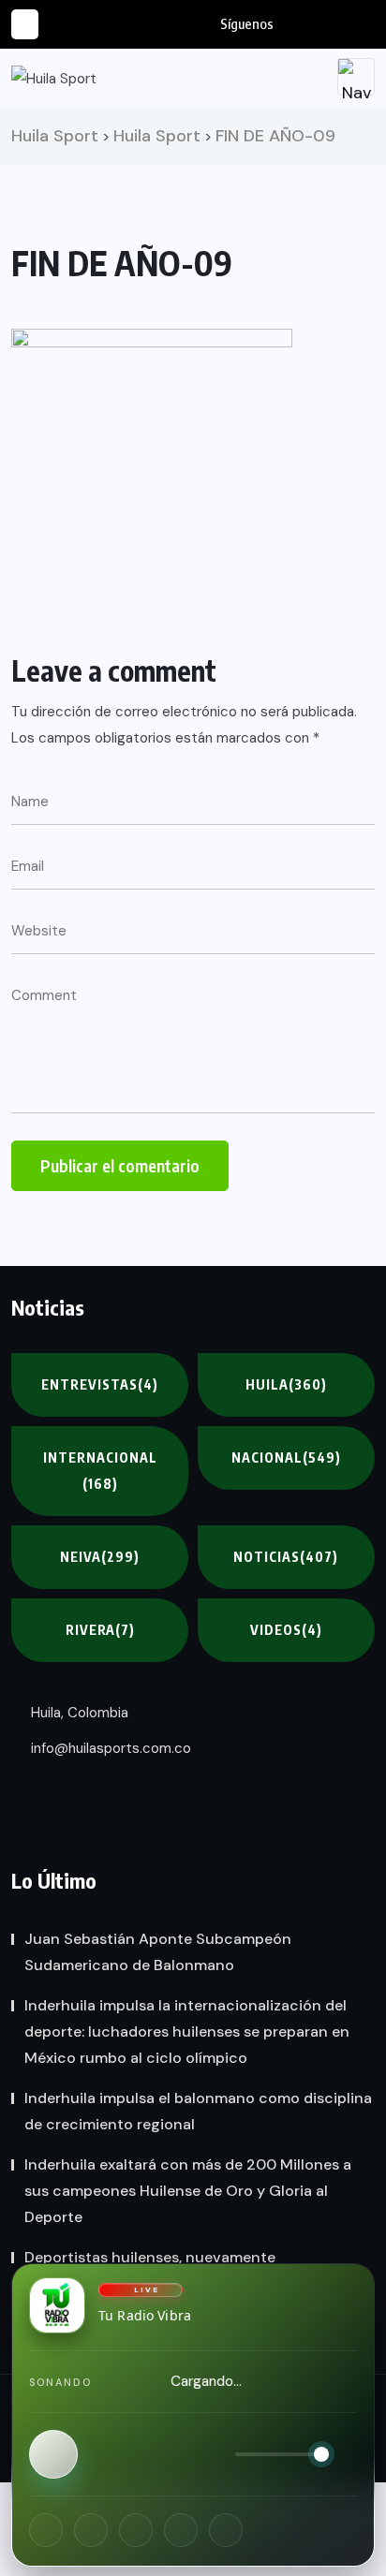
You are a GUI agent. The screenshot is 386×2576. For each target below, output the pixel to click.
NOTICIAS (286, 1557)
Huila (286, 1384)
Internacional (100, 1471)
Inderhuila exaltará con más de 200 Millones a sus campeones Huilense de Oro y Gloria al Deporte (188, 2191)
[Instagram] (91, 2530)
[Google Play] (226, 2530)
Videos (286, 1630)
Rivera (100, 1630)
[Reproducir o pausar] (53, 2454)
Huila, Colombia (78, 1713)
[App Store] (181, 2530)
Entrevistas (100, 1384)
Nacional (286, 1457)
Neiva (100, 1557)
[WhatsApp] (136, 2530)
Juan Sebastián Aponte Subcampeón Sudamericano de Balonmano (158, 1952)
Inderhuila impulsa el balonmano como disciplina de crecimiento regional (198, 2111)
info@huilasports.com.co (109, 1748)
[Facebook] (46, 2530)
